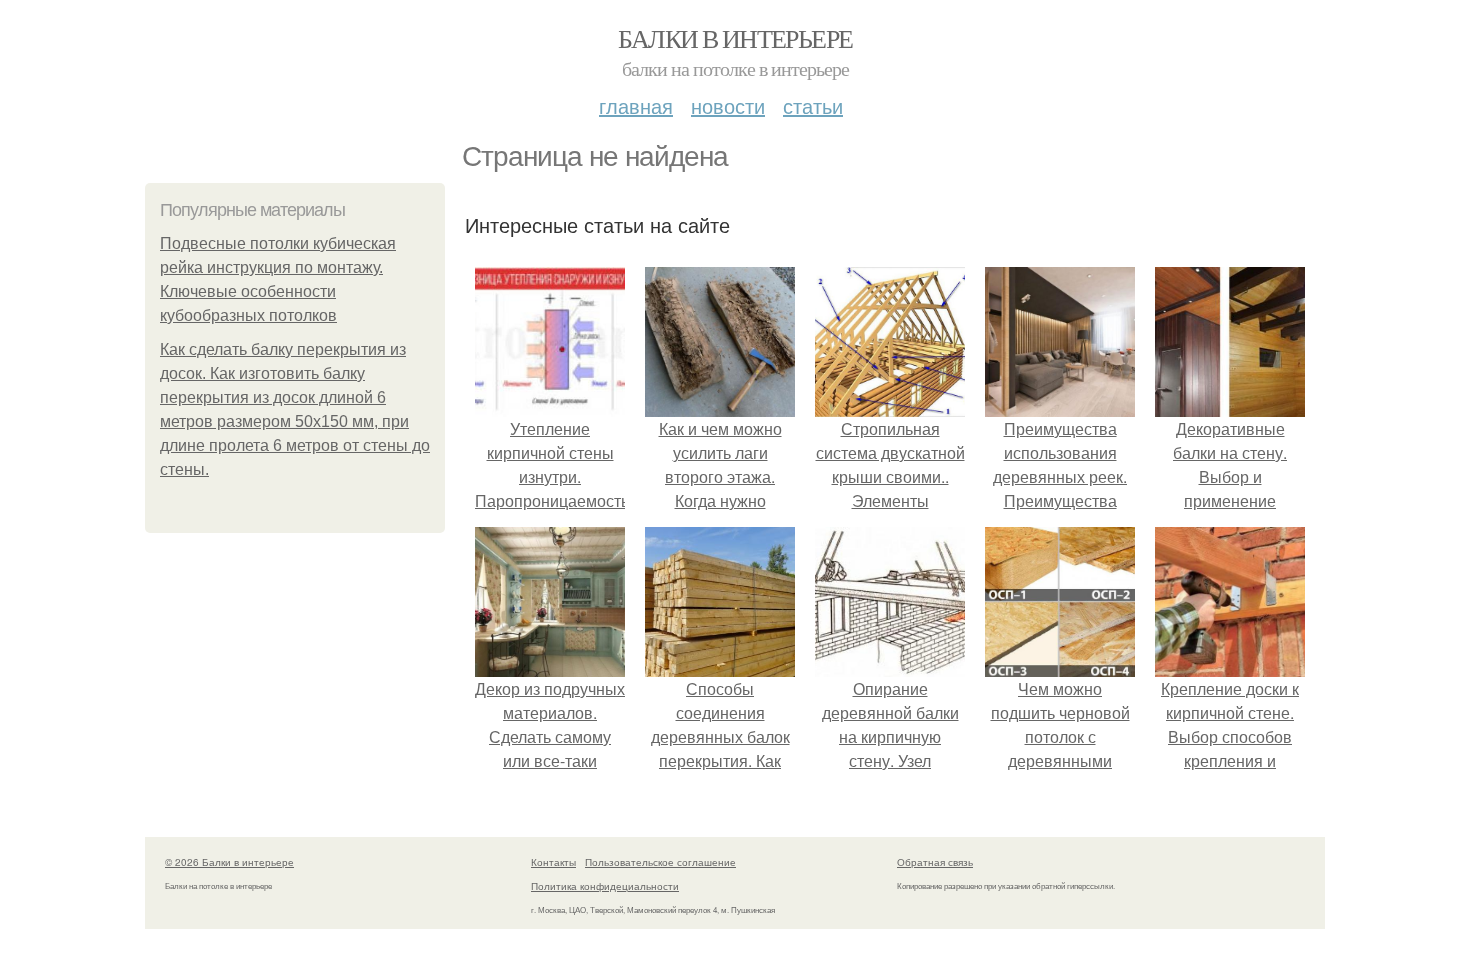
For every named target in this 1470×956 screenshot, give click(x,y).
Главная (636, 105)
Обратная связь (935, 862)
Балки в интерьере (735, 38)
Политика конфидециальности (605, 886)
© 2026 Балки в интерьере (229, 862)
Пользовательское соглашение (660, 862)
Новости (728, 105)
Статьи (813, 105)
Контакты (553, 862)
